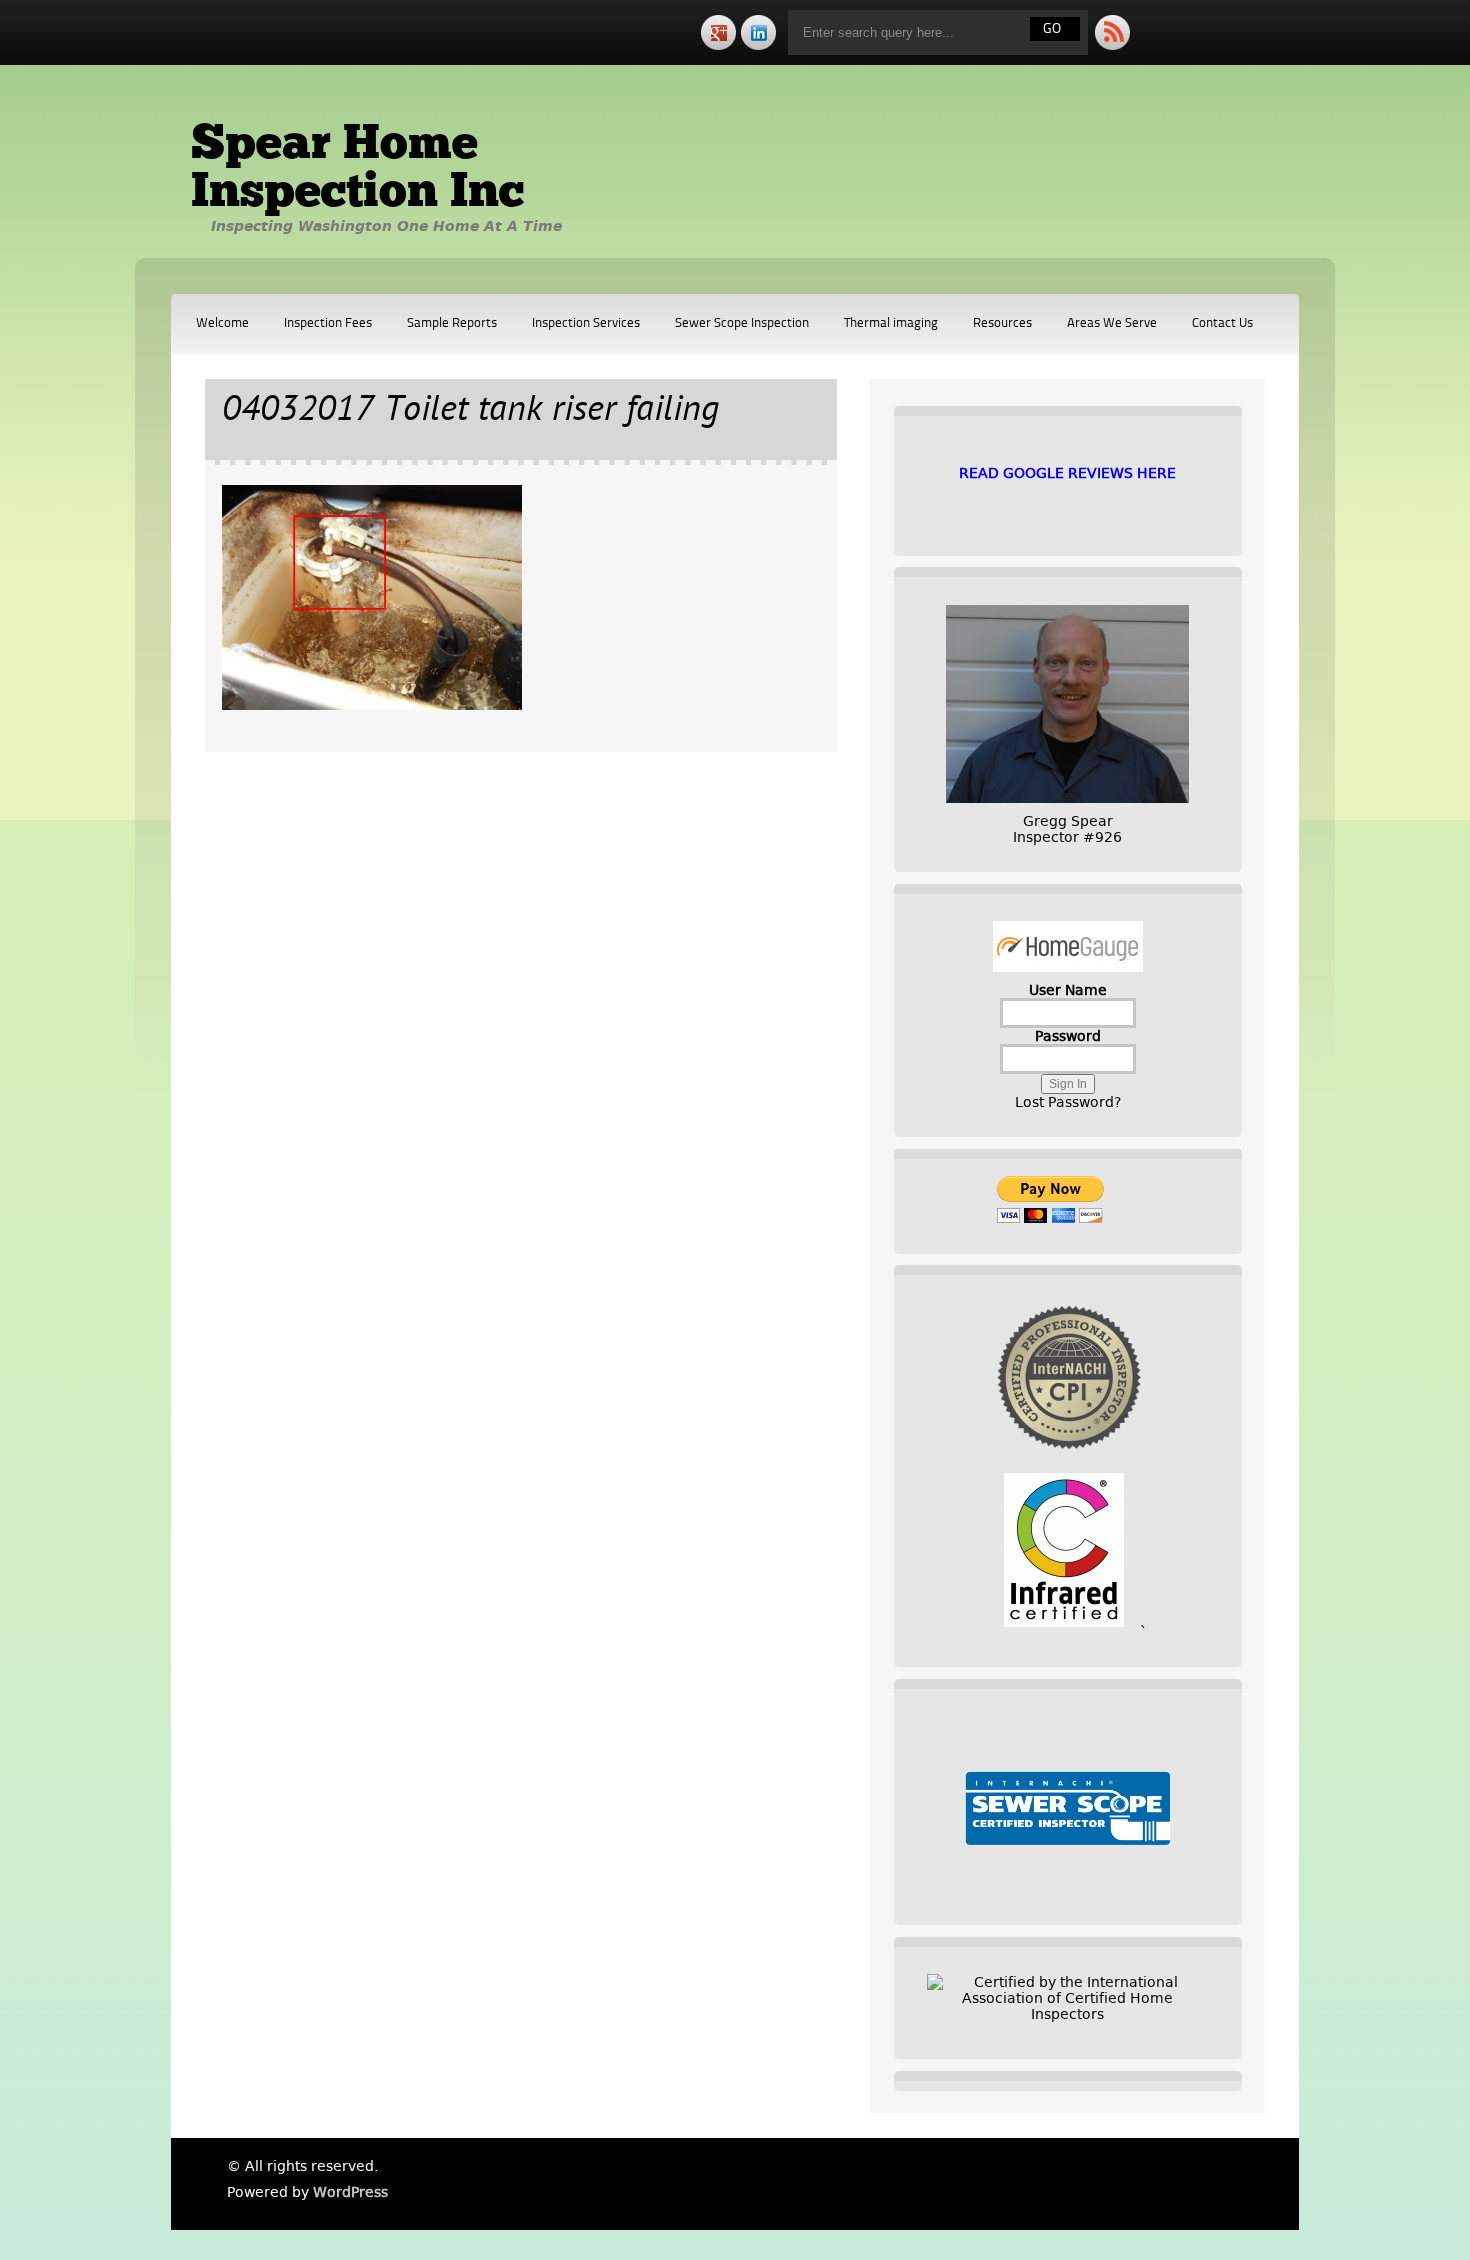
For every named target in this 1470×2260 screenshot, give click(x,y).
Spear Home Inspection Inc (357, 170)
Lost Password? (1068, 1102)
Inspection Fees (328, 323)
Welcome (222, 323)
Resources (1002, 323)
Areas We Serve (1112, 323)
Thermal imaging (891, 323)
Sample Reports (452, 323)
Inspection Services (586, 323)
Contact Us (1222, 323)
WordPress (350, 2192)
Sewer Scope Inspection (742, 323)
